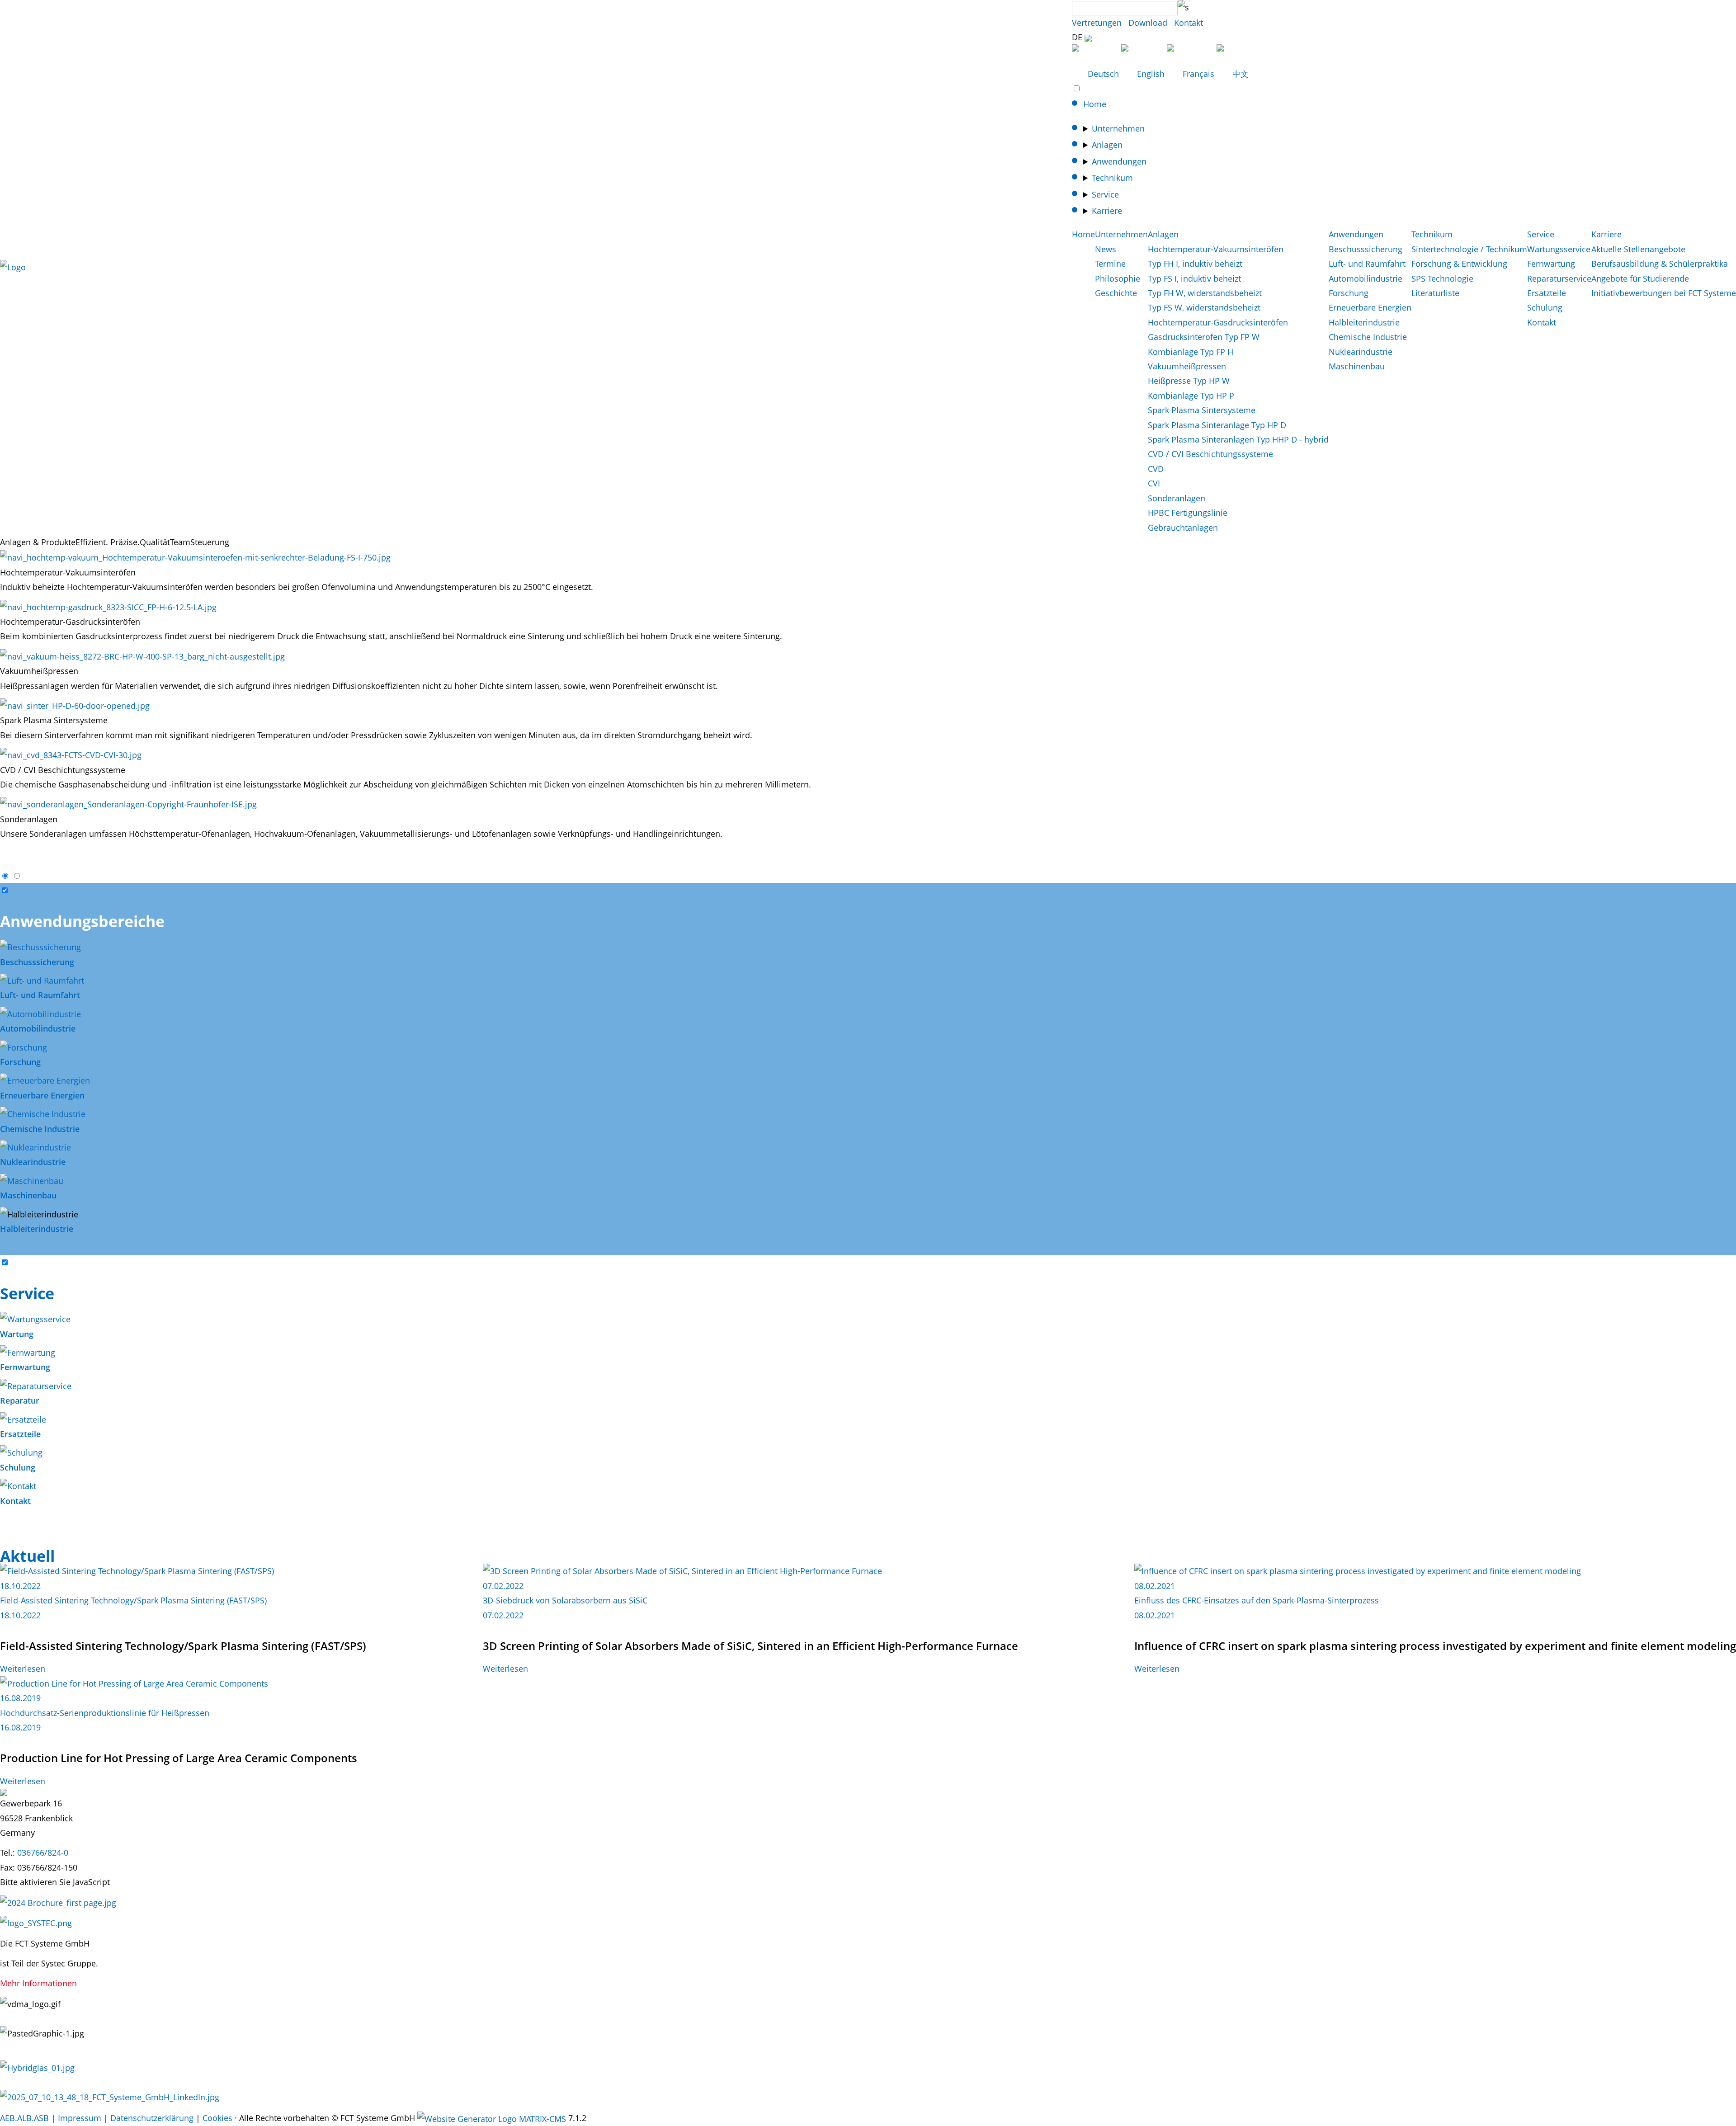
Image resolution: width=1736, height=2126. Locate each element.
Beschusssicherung (1366, 249)
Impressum (80, 2118)
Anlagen (1107, 145)
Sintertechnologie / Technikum (1469, 249)
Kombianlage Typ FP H (1191, 352)
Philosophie (1118, 278)
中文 (1239, 74)
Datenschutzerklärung (152, 2118)
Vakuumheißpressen (1187, 366)
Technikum (1112, 178)
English (1151, 74)
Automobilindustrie (1366, 278)
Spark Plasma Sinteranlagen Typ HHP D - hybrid (1238, 439)
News (1106, 249)
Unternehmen (1118, 128)
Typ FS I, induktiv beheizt (1194, 278)
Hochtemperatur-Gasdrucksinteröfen (1218, 322)
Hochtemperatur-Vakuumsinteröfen (1216, 249)
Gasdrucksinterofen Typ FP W (1204, 337)
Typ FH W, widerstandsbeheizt (1205, 293)
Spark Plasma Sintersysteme (1202, 410)
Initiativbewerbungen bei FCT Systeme (1664, 293)
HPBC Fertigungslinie (1188, 513)
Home (1095, 104)
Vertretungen (1097, 23)
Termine (1110, 264)
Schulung (1545, 307)
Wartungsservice (1559, 249)
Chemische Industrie (1368, 337)
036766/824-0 (43, 1853)
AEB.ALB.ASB (24, 2118)
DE (1078, 37)
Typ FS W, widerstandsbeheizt (1204, 307)
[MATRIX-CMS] (492, 2119)
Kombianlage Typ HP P (1191, 396)
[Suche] (1183, 7)
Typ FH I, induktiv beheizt (1195, 264)
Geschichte (1116, 293)
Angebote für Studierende (1640, 278)
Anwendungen (1119, 161)
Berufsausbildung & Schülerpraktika (1660, 264)
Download (1148, 23)
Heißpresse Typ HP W (1189, 381)
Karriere (1107, 211)
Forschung (1349, 293)
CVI (1154, 483)
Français (1198, 74)
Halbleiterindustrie (1364, 322)
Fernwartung (1551, 264)
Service (1105, 194)
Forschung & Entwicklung (1459, 264)
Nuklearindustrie (1361, 352)
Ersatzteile (1547, 293)
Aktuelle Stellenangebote (1638, 249)
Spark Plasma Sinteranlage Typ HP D (1217, 425)
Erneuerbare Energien (1370, 307)
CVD (1156, 469)
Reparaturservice (1559, 278)
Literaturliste (1435, 293)
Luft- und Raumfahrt (1367, 264)
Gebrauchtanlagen (1183, 528)
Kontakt (1189, 23)
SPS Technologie (1442, 278)
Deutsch (1103, 74)
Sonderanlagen (1177, 498)
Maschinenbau (1357, 366)
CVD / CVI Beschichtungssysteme (1210, 454)
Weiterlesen (23, 1669)
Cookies (217, 2118)
